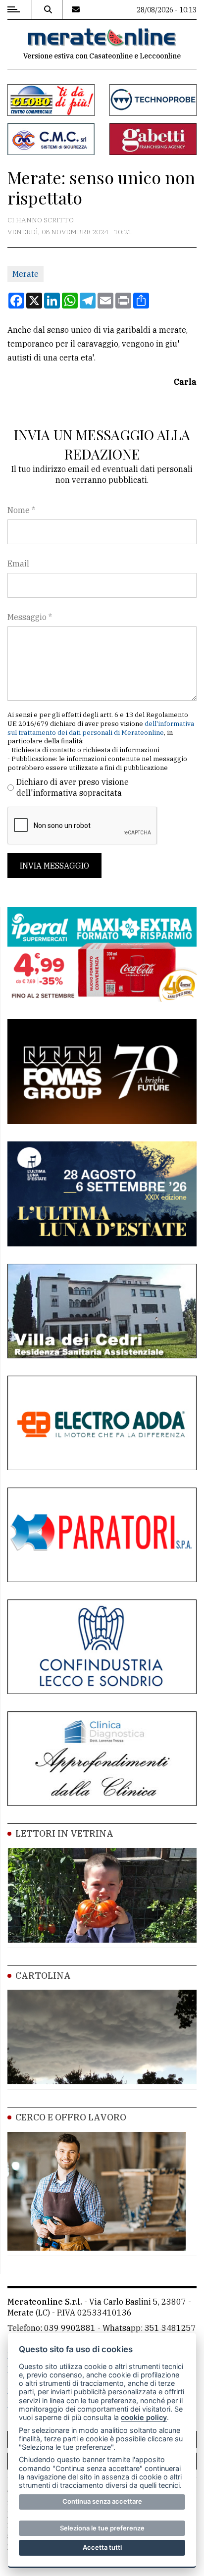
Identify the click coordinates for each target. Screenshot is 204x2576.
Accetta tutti (102, 2547)
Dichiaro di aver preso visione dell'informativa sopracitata (73, 787)
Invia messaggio (54, 866)
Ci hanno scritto (41, 220)
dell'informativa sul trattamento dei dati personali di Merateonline (101, 728)
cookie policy (144, 2417)
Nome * (21, 510)
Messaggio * (30, 617)
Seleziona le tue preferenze (102, 2528)
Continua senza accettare (102, 2501)
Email (18, 564)
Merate (25, 274)
